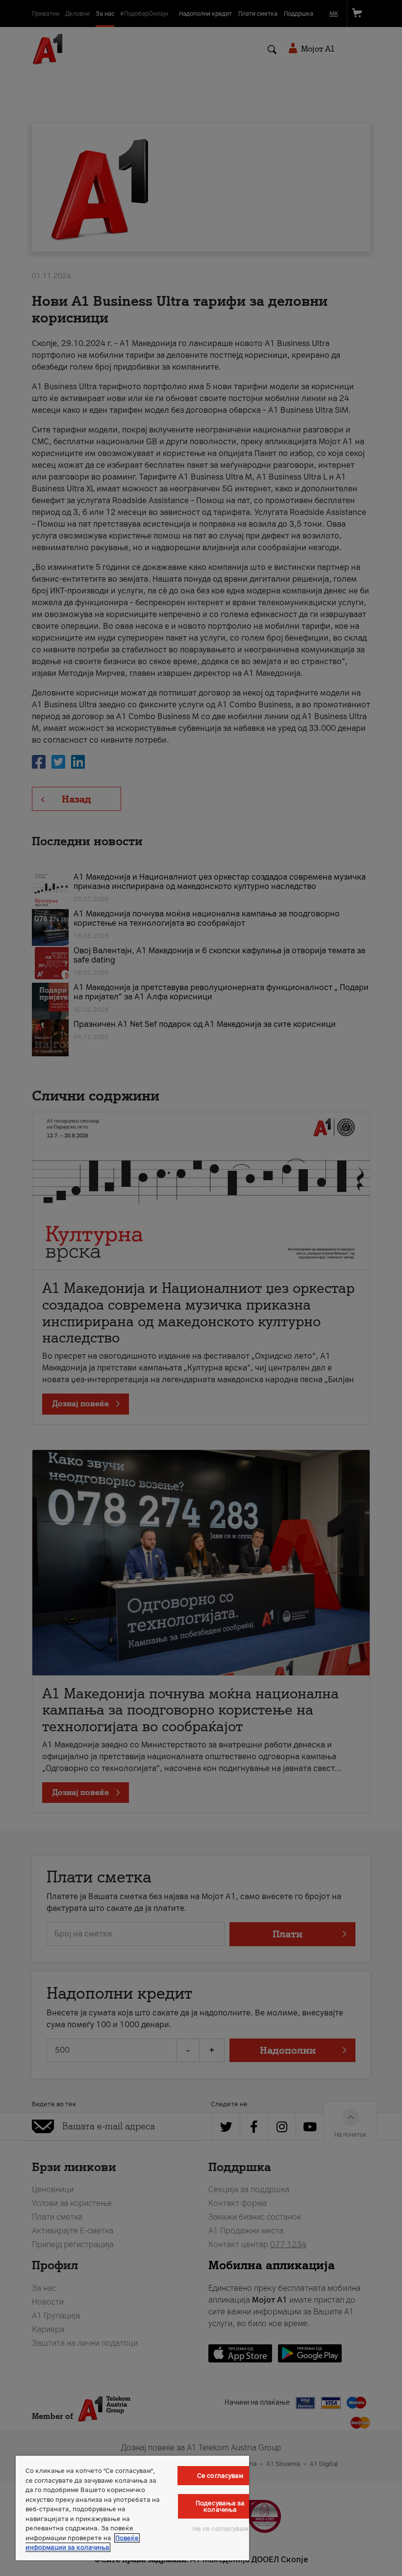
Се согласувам (220, 2476)
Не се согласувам (220, 2529)
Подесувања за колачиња (220, 2506)
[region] (132, 2508)
